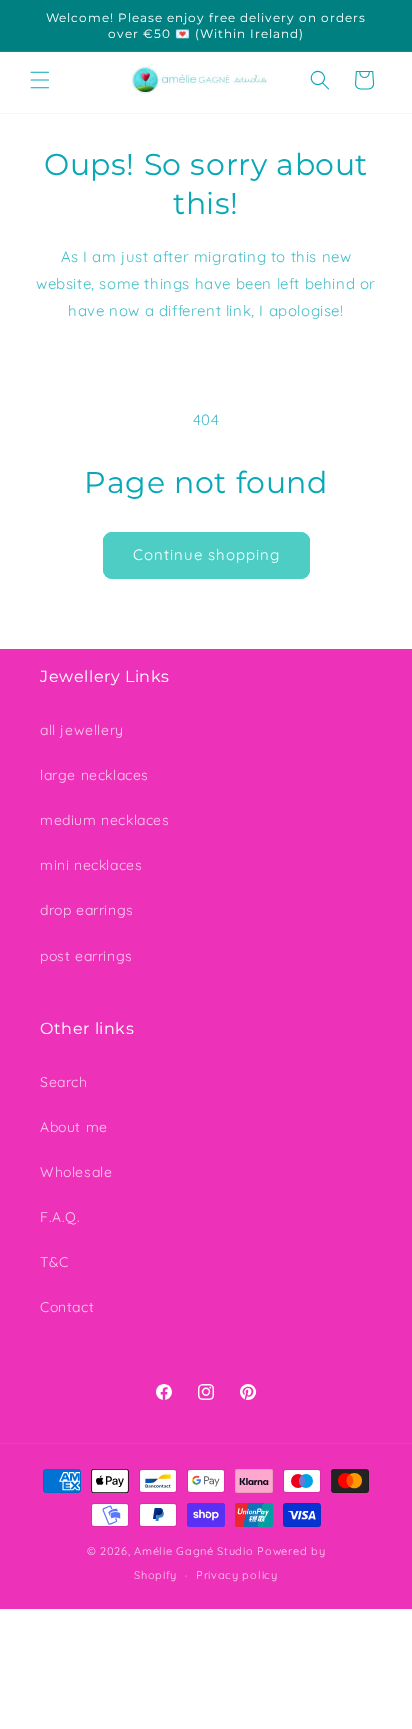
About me (74, 1127)
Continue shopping (206, 554)
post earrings (86, 956)
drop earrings (87, 910)
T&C (54, 1262)
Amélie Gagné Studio (193, 1551)
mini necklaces (91, 865)
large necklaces (94, 775)
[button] (40, 80)
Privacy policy (237, 1575)
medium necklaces (105, 820)
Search (64, 1082)
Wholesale (76, 1172)
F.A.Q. (60, 1217)
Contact (67, 1307)
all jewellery (82, 730)
